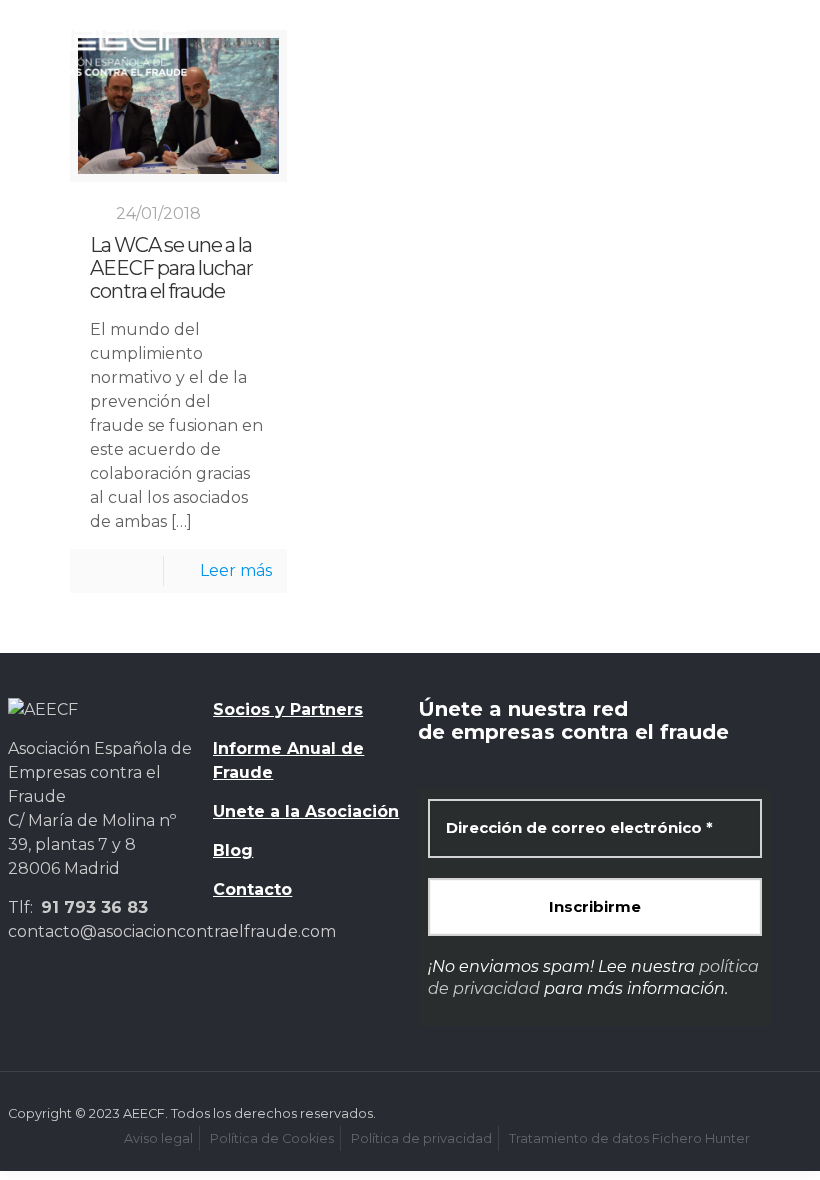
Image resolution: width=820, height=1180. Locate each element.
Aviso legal (158, 1138)
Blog (233, 850)
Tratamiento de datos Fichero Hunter (629, 1138)
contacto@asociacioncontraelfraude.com (172, 931)
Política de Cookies (272, 1138)
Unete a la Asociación (306, 811)
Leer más (236, 570)
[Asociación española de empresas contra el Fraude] (107, 45)
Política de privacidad (421, 1138)
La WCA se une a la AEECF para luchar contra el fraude (171, 268)
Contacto (252, 889)
